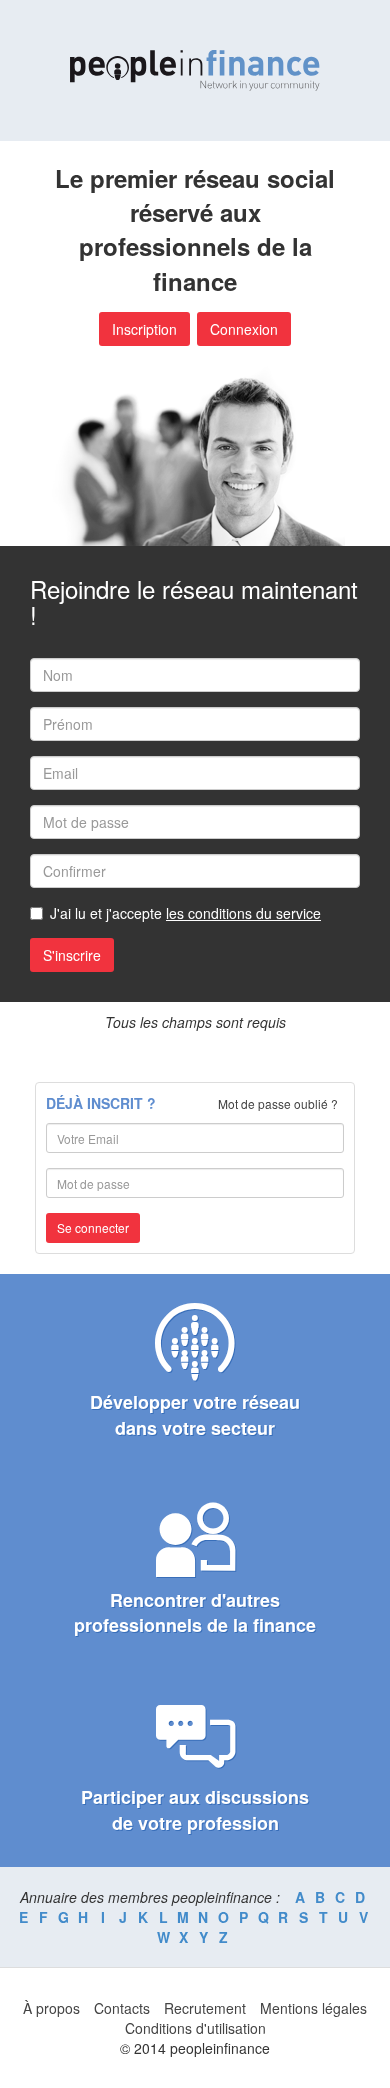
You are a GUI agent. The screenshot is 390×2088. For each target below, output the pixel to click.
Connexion (244, 329)
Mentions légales (313, 2008)
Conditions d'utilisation (195, 2028)
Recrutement (205, 2008)
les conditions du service (243, 913)
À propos (51, 2008)
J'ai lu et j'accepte (185, 913)
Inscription (144, 329)
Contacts (122, 2008)
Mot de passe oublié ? (278, 1103)
